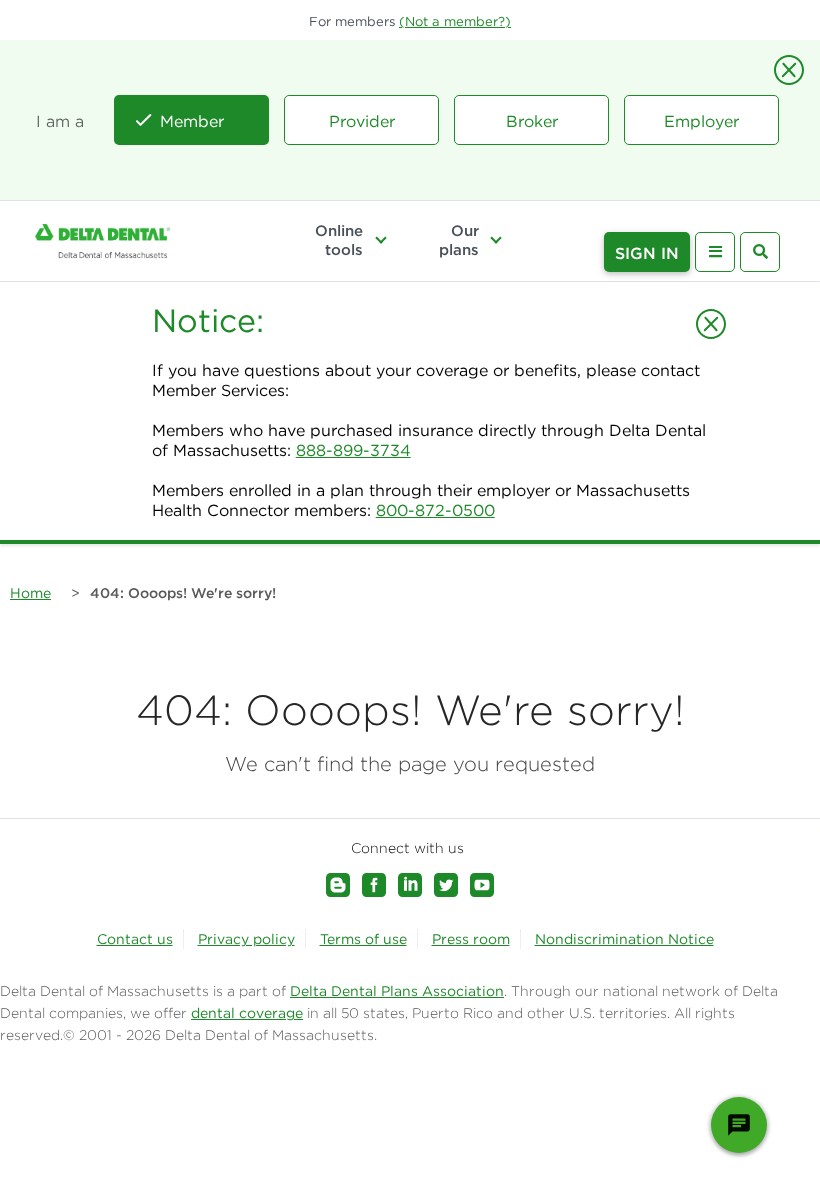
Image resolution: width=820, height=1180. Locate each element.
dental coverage (247, 1013)
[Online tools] (380, 240)
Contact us (135, 939)
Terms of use (363, 939)
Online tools (339, 240)
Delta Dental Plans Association (397, 991)
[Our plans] (496, 240)
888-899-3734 (353, 450)
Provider (362, 121)
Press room (471, 939)
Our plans (459, 240)
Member (192, 121)
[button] (455, 21)
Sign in (647, 253)
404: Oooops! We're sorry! (183, 593)
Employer (701, 121)
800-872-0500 (435, 510)
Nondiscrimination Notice (624, 939)
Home (30, 593)
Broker (532, 121)
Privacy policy (246, 939)
